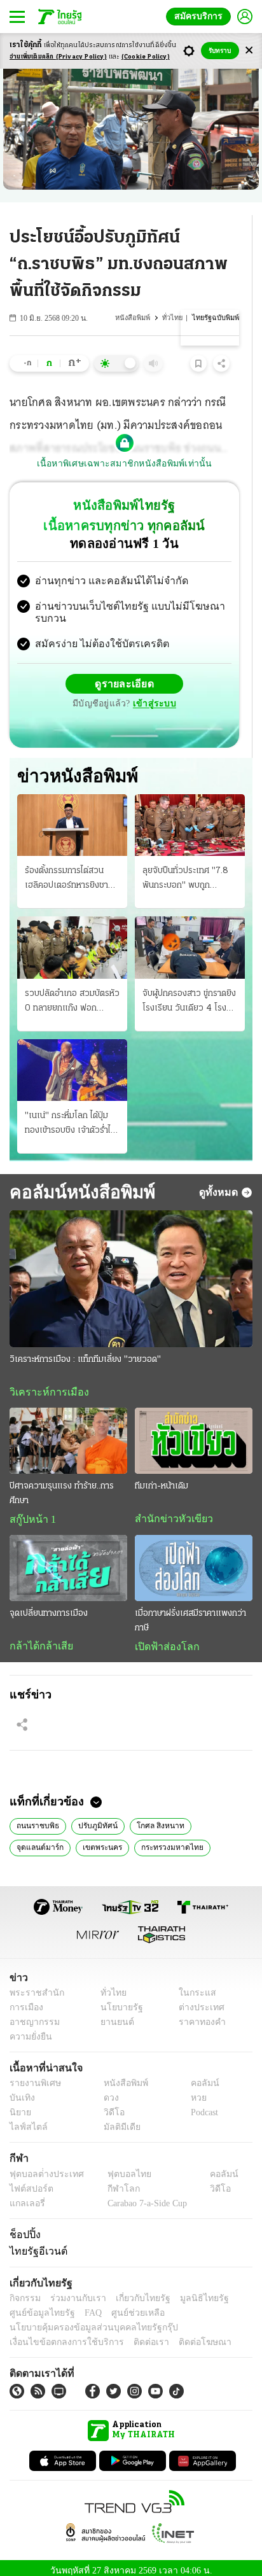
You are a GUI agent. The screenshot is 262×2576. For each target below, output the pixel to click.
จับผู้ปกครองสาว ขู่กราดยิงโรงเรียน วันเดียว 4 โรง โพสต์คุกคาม (189, 992)
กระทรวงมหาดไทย (101, 1839)
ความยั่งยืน (29, 2030)
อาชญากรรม (32, 2015)
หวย (193, 2091)
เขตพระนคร (35, 1839)
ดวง (108, 2091)
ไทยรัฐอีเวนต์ (35, 2244)
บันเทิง (21, 2091)
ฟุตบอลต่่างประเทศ (42, 2167)
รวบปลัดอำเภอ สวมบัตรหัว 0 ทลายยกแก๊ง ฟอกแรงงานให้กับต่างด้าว (72, 992)
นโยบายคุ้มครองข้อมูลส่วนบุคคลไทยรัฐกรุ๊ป (85, 2320)
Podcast (202, 2106)
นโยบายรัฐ (117, 2000)
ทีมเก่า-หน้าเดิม (162, 1477)
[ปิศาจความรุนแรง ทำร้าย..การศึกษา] (68, 1431)
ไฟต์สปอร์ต (29, 2182)
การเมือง (25, 2000)
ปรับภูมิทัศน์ (94, 1817)
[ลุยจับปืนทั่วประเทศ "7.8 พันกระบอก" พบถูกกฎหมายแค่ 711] (190, 815)
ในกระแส (193, 1986)
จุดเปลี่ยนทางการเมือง (49, 1605)
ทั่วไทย (175, 318)
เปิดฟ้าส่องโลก (164, 1638)
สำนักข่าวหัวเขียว (169, 1509)
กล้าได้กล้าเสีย (39, 1637)
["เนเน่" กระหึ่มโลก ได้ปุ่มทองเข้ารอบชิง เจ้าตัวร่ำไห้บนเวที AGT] (72, 1060)
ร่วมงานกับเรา (73, 2291)
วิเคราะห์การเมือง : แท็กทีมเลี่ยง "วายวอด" (85, 1349)
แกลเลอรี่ (26, 2196)
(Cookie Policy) (146, 57)
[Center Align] (249, 51)
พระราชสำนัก (33, 1986)
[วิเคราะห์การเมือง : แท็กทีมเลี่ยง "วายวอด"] (131, 1269)
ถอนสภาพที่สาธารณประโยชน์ (195, 1839)
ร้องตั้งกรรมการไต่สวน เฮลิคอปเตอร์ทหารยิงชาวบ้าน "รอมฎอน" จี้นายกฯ (69, 869)
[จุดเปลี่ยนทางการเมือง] (68, 1559)
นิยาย (19, 2106)
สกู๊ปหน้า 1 (31, 1510)
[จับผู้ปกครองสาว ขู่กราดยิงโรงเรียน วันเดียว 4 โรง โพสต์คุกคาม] (190, 937)
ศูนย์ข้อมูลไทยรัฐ (38, 2306)
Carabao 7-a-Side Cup (144, 2196)
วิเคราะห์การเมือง (45, 1382)
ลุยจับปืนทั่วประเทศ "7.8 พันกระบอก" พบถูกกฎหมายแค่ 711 (185, 869)
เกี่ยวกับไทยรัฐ (134, 2291)
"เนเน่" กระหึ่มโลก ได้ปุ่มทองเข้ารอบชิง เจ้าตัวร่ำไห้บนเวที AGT (70, 1114)
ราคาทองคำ (199, 2015)
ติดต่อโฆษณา (184, 2335)
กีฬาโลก (113, 2182)
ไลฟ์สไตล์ (26, 2121)
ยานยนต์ (113, 2015)
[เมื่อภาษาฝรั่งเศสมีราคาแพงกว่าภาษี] (194, 1559)
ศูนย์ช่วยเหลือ (126, 2306)
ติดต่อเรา (134, 2335)
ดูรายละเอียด (125, 673)
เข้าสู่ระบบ (153, 693)
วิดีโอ (110, 2106)
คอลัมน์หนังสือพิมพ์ (80, 1182)
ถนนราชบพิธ (37, 1817)
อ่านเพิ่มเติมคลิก (58, 57)
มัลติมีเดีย (117, 2121)
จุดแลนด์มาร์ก (215, 1817)
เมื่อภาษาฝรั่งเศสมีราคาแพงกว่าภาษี (190, 1612)
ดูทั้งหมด (220, 1182)
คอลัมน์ (198, 2077)
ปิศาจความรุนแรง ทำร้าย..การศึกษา (62, 1484)
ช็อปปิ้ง (23, 2227)
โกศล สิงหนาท (152, 1817)
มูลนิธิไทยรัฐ (190, 2291)
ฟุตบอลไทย (118, 2167)
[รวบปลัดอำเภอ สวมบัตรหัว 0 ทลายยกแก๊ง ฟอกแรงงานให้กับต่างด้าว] (72, 937)
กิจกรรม (24, 2291)
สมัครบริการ (201, 16)
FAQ (85, 2306)
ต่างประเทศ (197, 2000)
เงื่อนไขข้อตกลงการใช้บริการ (59, 2335)
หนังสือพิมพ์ (136, 318)
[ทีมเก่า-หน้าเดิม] (194, 1431)
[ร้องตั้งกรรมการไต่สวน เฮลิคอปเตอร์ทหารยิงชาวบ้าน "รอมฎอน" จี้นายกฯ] (72, 815)
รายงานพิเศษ (33, 2077)
